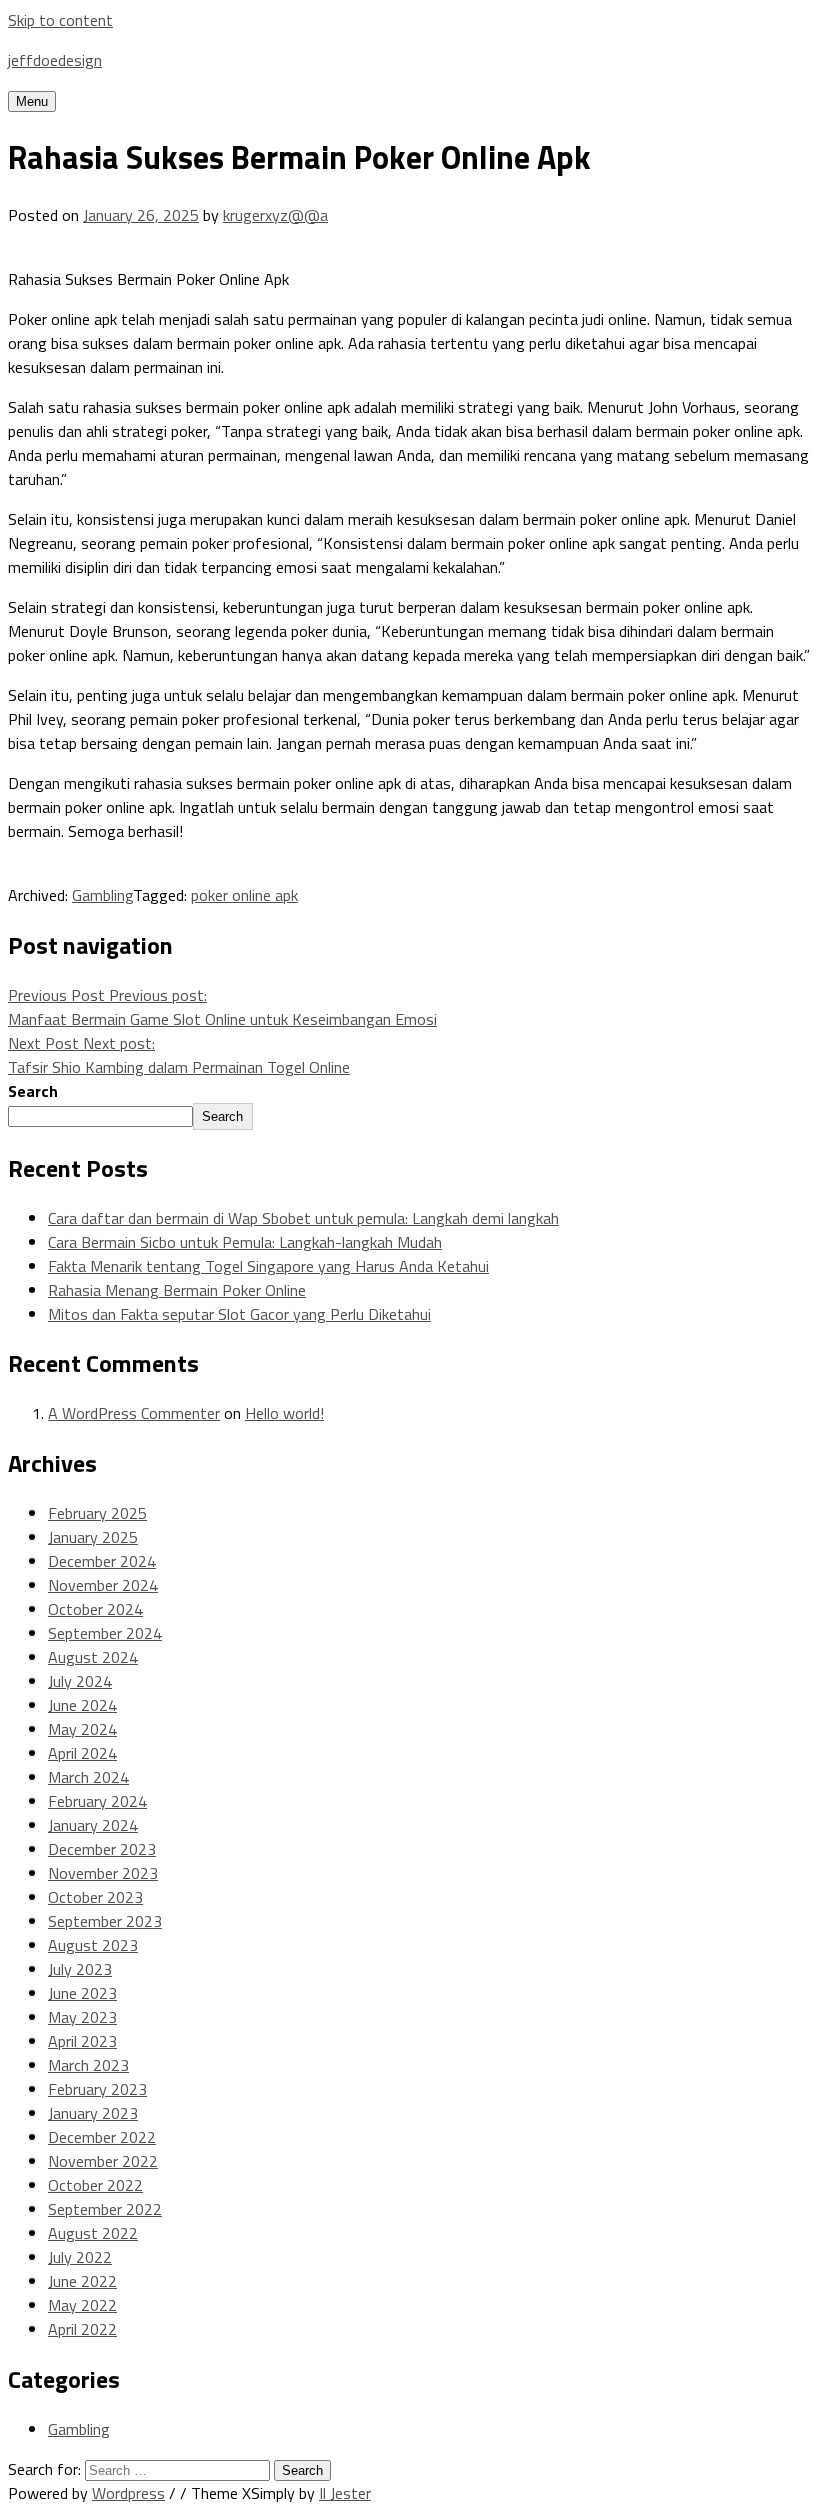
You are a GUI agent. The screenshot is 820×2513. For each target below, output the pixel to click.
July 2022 (80, 2257)
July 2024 (80, 1681)
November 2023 (103, 1873)
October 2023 (95, 1897)
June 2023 (82, 1993)
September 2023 (105, 1921)
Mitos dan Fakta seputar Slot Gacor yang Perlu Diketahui (239, 1314)
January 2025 (93, 1537)
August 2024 (93, 1657)
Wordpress (128, 2493)
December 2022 (102, 2137)
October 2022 (95, 2185)
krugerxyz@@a (275, 215)
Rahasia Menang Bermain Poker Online (177, 1290)
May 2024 (82, 1729)
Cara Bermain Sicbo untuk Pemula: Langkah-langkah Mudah (245, 1242)
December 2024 (102, 1561)
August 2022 (93, 2233)
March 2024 (88, 1777)
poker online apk (244, 895)
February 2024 (97, 1801)
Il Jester (345, 2493)
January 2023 (93, 2113)
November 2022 (103, 2161)
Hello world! (284, 1413)
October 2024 (95, 1609)
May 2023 (82, 2017)
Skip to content (60, 20)
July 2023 (80, 1969)
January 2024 (93, 1825)
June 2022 (82, 2281)
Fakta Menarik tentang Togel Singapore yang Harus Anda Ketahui (268, 1266)
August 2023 (93, 1945)
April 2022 (82, 2329)
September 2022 (105, 2209)
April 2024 (82, 1753)
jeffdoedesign (55, 60)
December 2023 (102, 1849)
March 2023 (88, 2065)
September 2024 (105, 1633)
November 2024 (103, 1585)
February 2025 (97, 1513)
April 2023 (82, 2041)
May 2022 (82, 2305)
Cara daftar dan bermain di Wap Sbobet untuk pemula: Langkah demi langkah (303, 1218)
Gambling (102, 895)
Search (33, 1091)
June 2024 (82, 1705)
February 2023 (97, 2089)
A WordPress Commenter (134, 1413)
